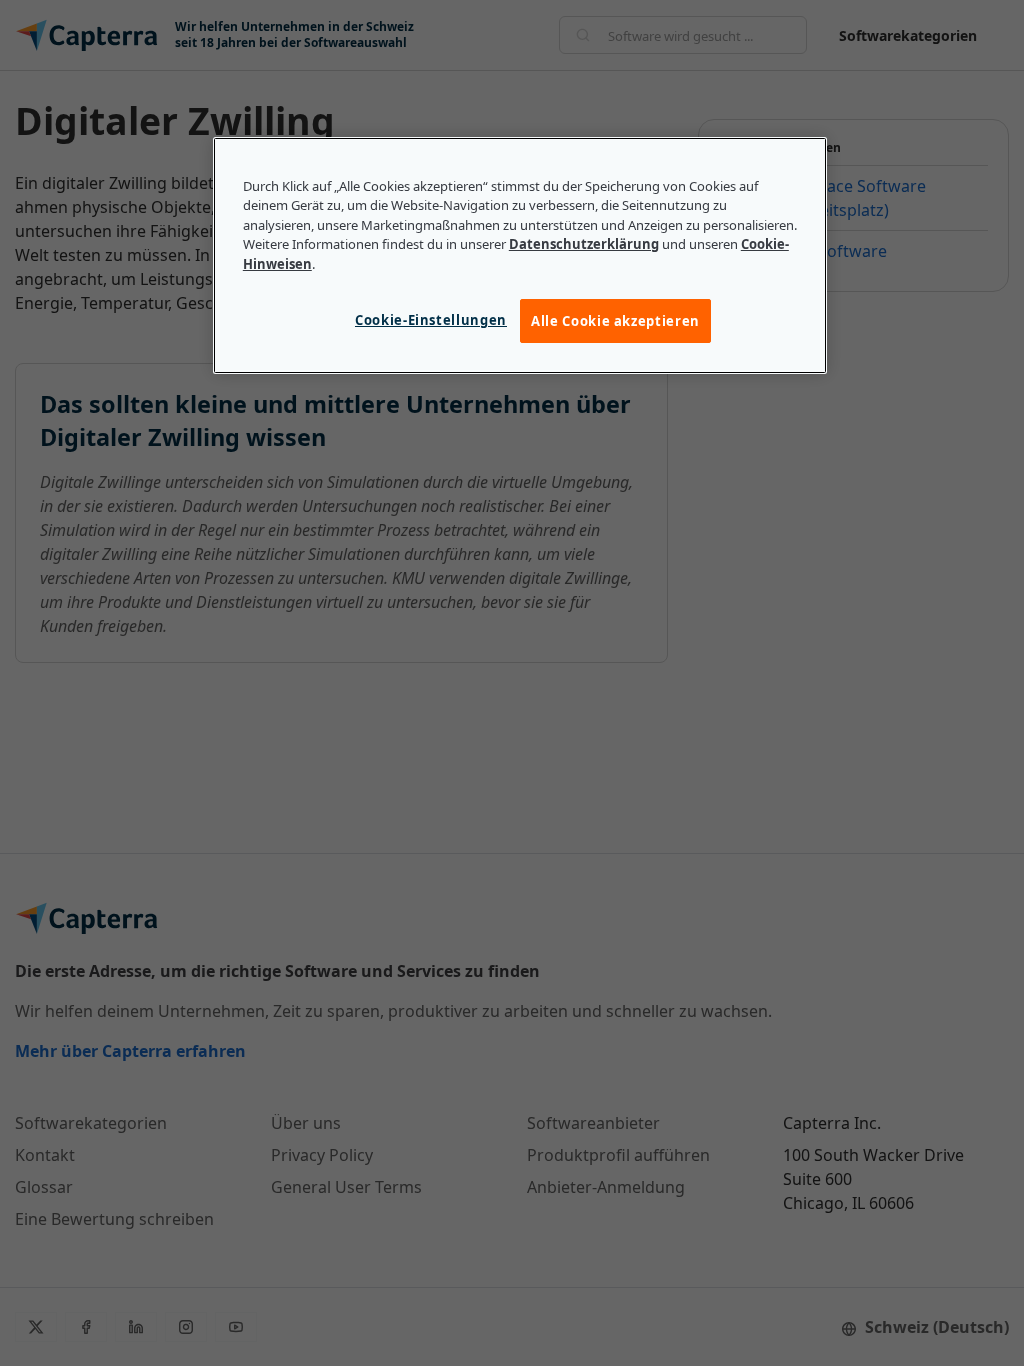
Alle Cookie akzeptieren (615, 321)
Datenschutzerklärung (584, 244)
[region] (520, 256)
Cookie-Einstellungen (431, 320)
